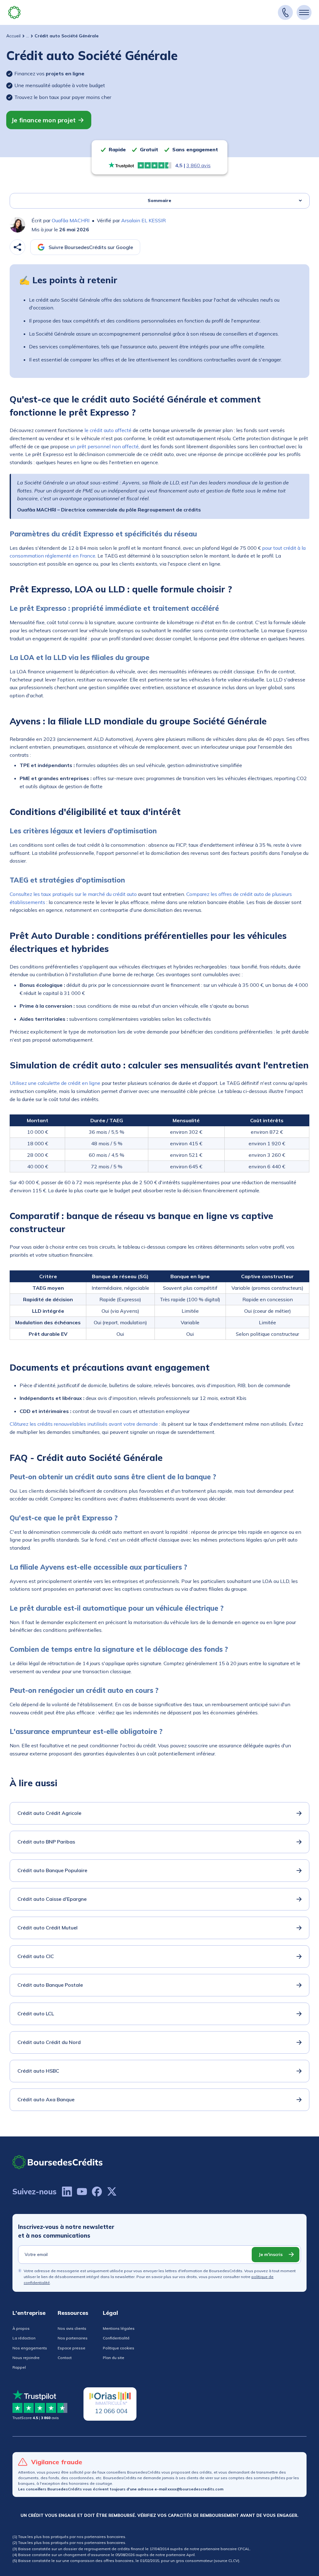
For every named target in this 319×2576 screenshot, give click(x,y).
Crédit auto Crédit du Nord (49, 2042)
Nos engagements (30, 2348)
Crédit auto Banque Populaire (52, 1870)
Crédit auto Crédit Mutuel (48, 1928)
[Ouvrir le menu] (304, 12)
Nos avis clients (72, 2328)
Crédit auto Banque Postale (50, 1985)
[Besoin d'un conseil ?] (285, 12)
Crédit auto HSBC (38, 2071)
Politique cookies (119, 2348)
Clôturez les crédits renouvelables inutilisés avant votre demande (84, 1424)
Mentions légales (119, 2328)
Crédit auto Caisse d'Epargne (52, 1899)
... (28, 36)
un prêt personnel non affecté (104, 446)
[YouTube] (82, 2192)
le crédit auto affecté (108, 430)
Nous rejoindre (26, 2358)
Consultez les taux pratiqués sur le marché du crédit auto (73, 894)
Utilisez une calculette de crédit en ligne (55, 1083)
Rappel (19, 2367)
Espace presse (71, 2348)
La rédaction (24, 2338)
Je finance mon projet (43, 120)
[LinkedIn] (67, 2192)
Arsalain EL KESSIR (143, 220)
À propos (21, 2328)
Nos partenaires (73, 2338)
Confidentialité (116, 2338)
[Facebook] (97, 2192)
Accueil (13, 36)
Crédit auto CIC (36, 1956)
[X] (112, 2192)
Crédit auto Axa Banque (46, 2099)
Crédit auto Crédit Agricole (49, 1813)
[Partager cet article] (17, 247)
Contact (65, 2358)
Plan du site (114, 2358)
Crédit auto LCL (36, 2013)
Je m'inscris (271, 2254)
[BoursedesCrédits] (58, 2162)
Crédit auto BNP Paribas (46, 1842)
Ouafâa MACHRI (71, 220)
